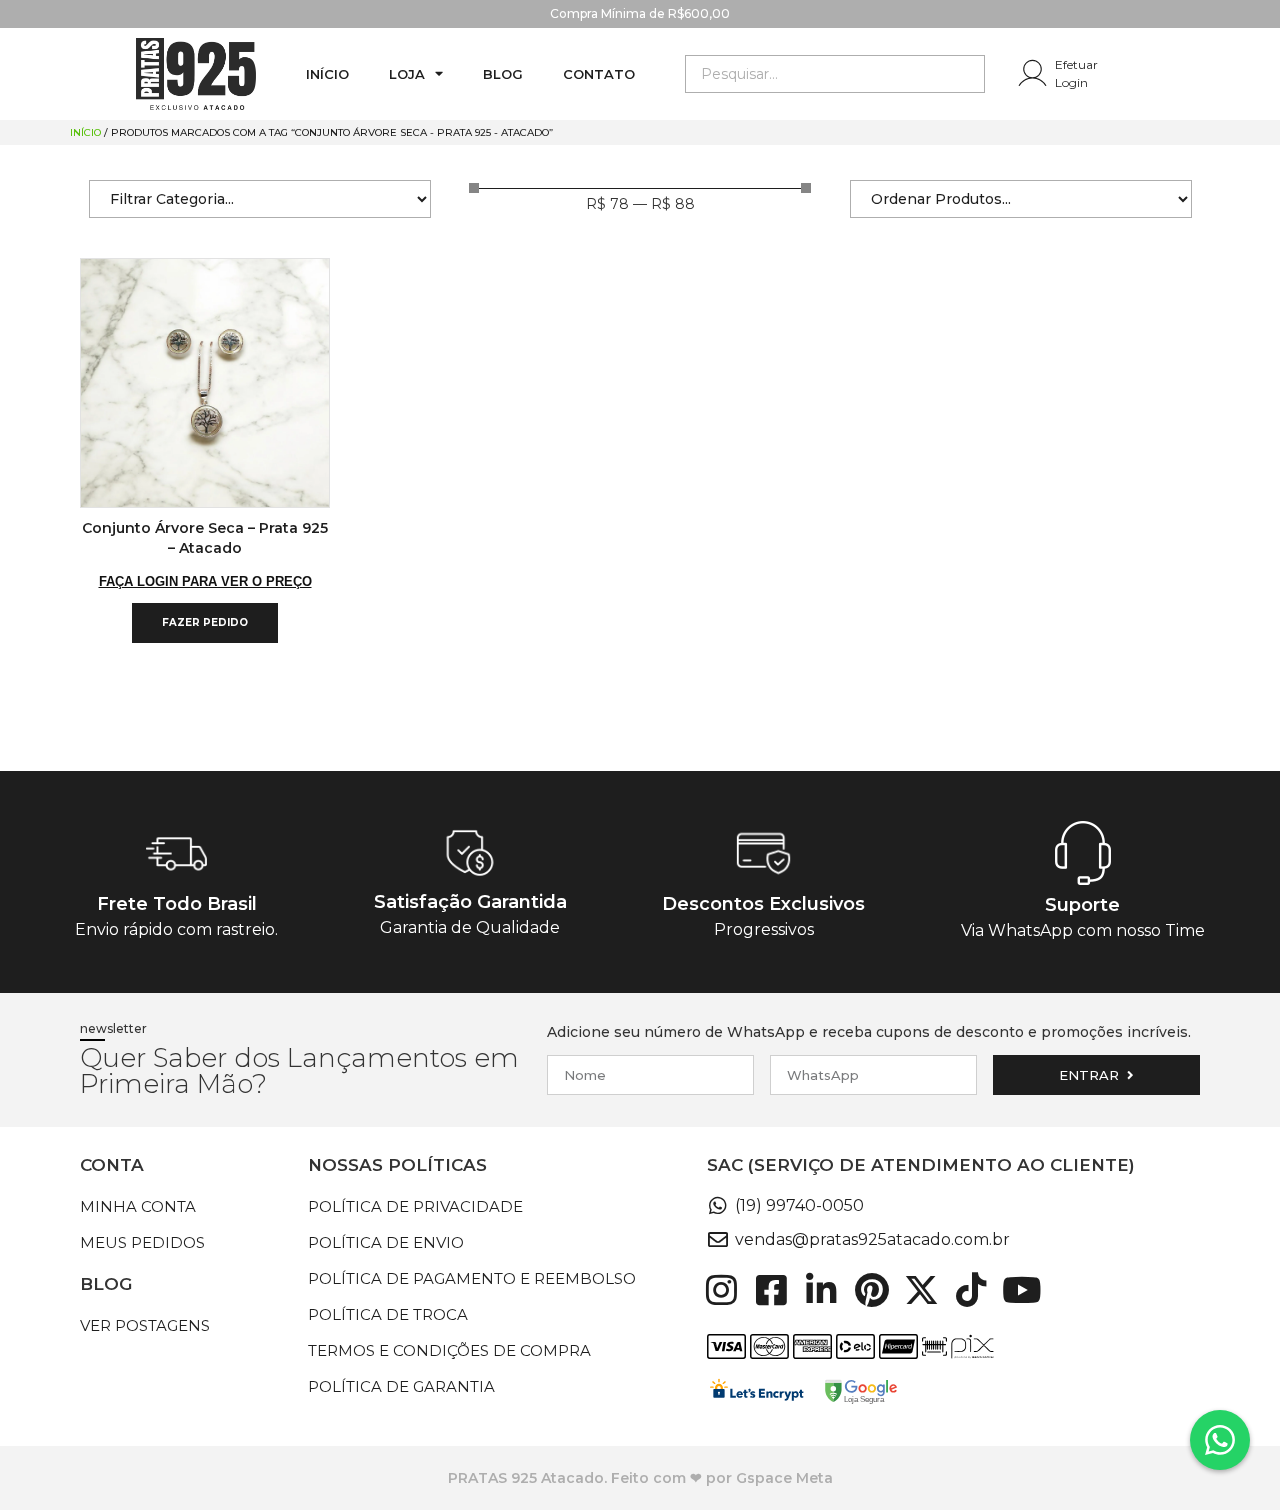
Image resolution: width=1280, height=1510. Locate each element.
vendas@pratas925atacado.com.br (872, 1239)
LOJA (407, 74)
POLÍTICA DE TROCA (388, 1314)
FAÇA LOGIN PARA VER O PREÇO (205, 581)
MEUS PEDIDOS (142, 1242)
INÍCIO (327, 74)
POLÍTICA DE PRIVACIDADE (415, 1206)
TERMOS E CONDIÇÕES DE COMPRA (449, 1350)
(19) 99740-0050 (799, 1205)
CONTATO (599, 74)
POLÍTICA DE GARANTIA (401, 1386)
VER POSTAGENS (145, 1325)
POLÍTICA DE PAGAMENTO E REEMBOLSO (472, 1278)
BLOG (503, 74)
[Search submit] (969, 74)
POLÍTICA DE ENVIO (386, 1242)
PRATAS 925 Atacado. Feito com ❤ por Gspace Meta (640, 1478)
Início (85, 132)
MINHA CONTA (138, 1206)
